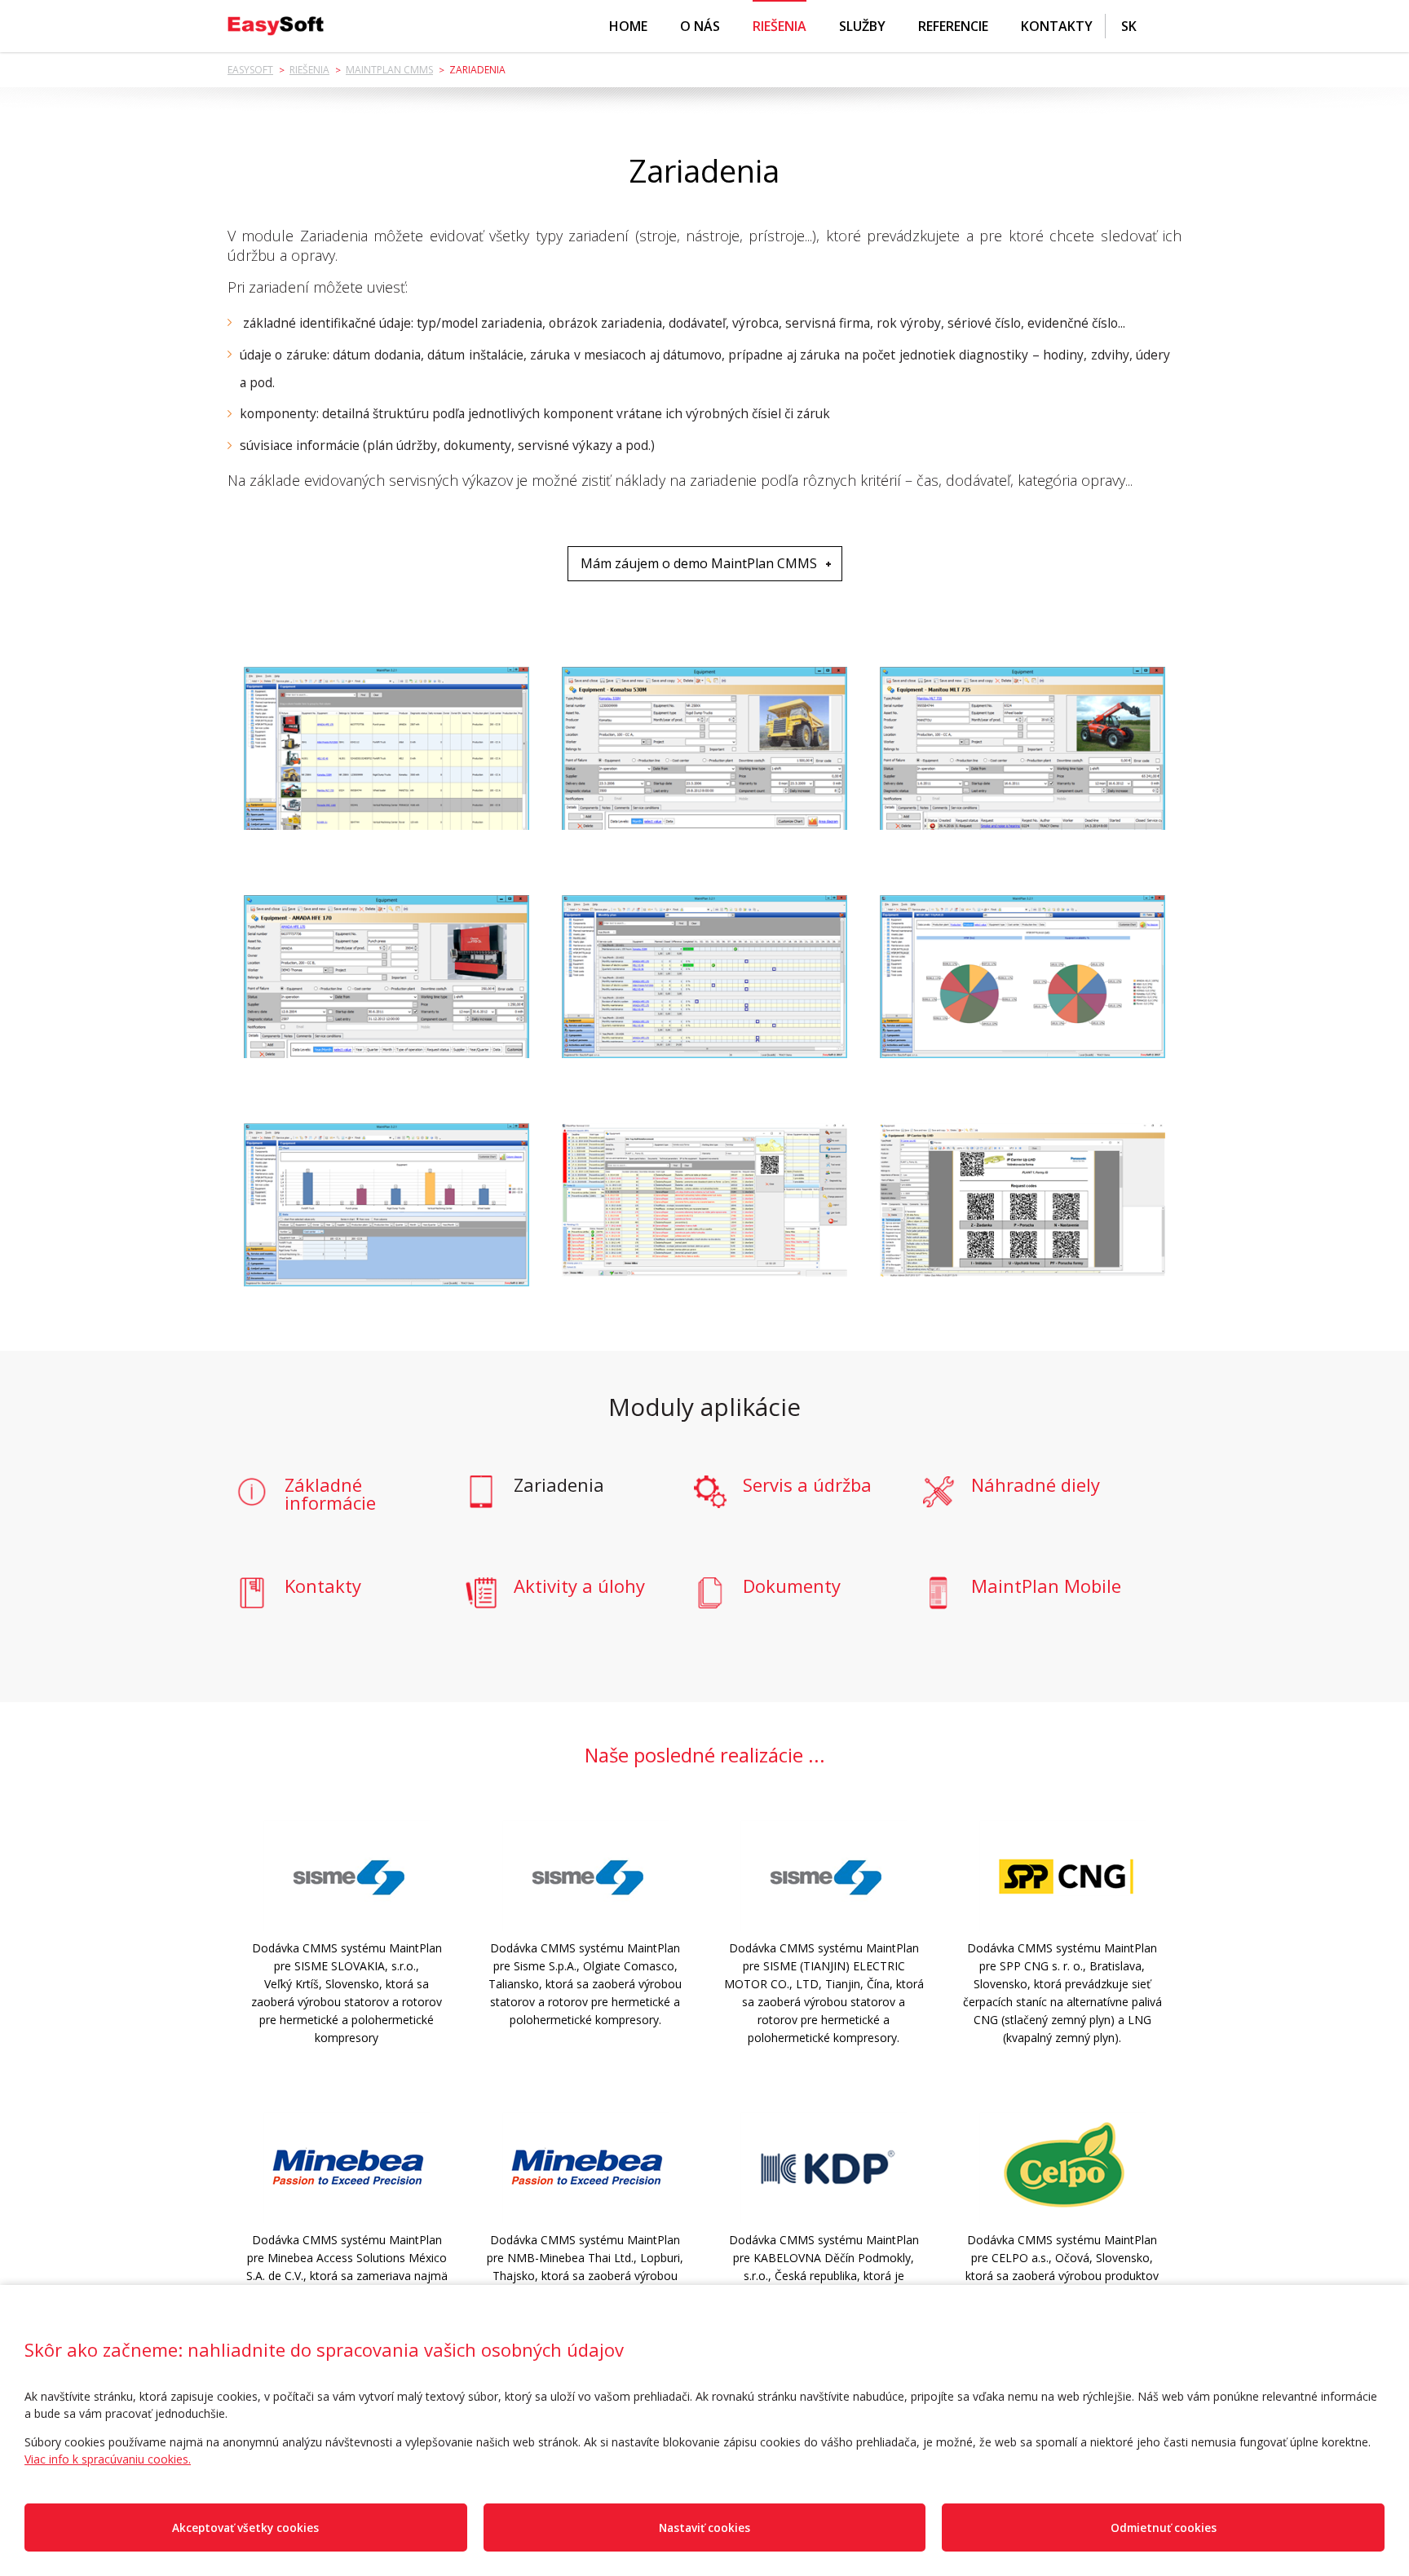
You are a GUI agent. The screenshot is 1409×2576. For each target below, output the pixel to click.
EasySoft (250, 70)
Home (628, 26)
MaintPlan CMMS (389, 70)
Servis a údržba (807, 1486)
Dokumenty (792, 1587)
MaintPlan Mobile (1046, 1587)
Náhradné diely (1036, 1486)
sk (1129, 26)
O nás (700, 26)
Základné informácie (330, 1493)
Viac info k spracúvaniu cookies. (108, 2459)
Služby (862, 26)
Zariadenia (559, 1486)
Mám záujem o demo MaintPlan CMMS (699, 563)
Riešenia (780, 26)
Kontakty (1057, 26)
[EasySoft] (276, 26)
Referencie (953, 26)
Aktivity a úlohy (579, 1587)
